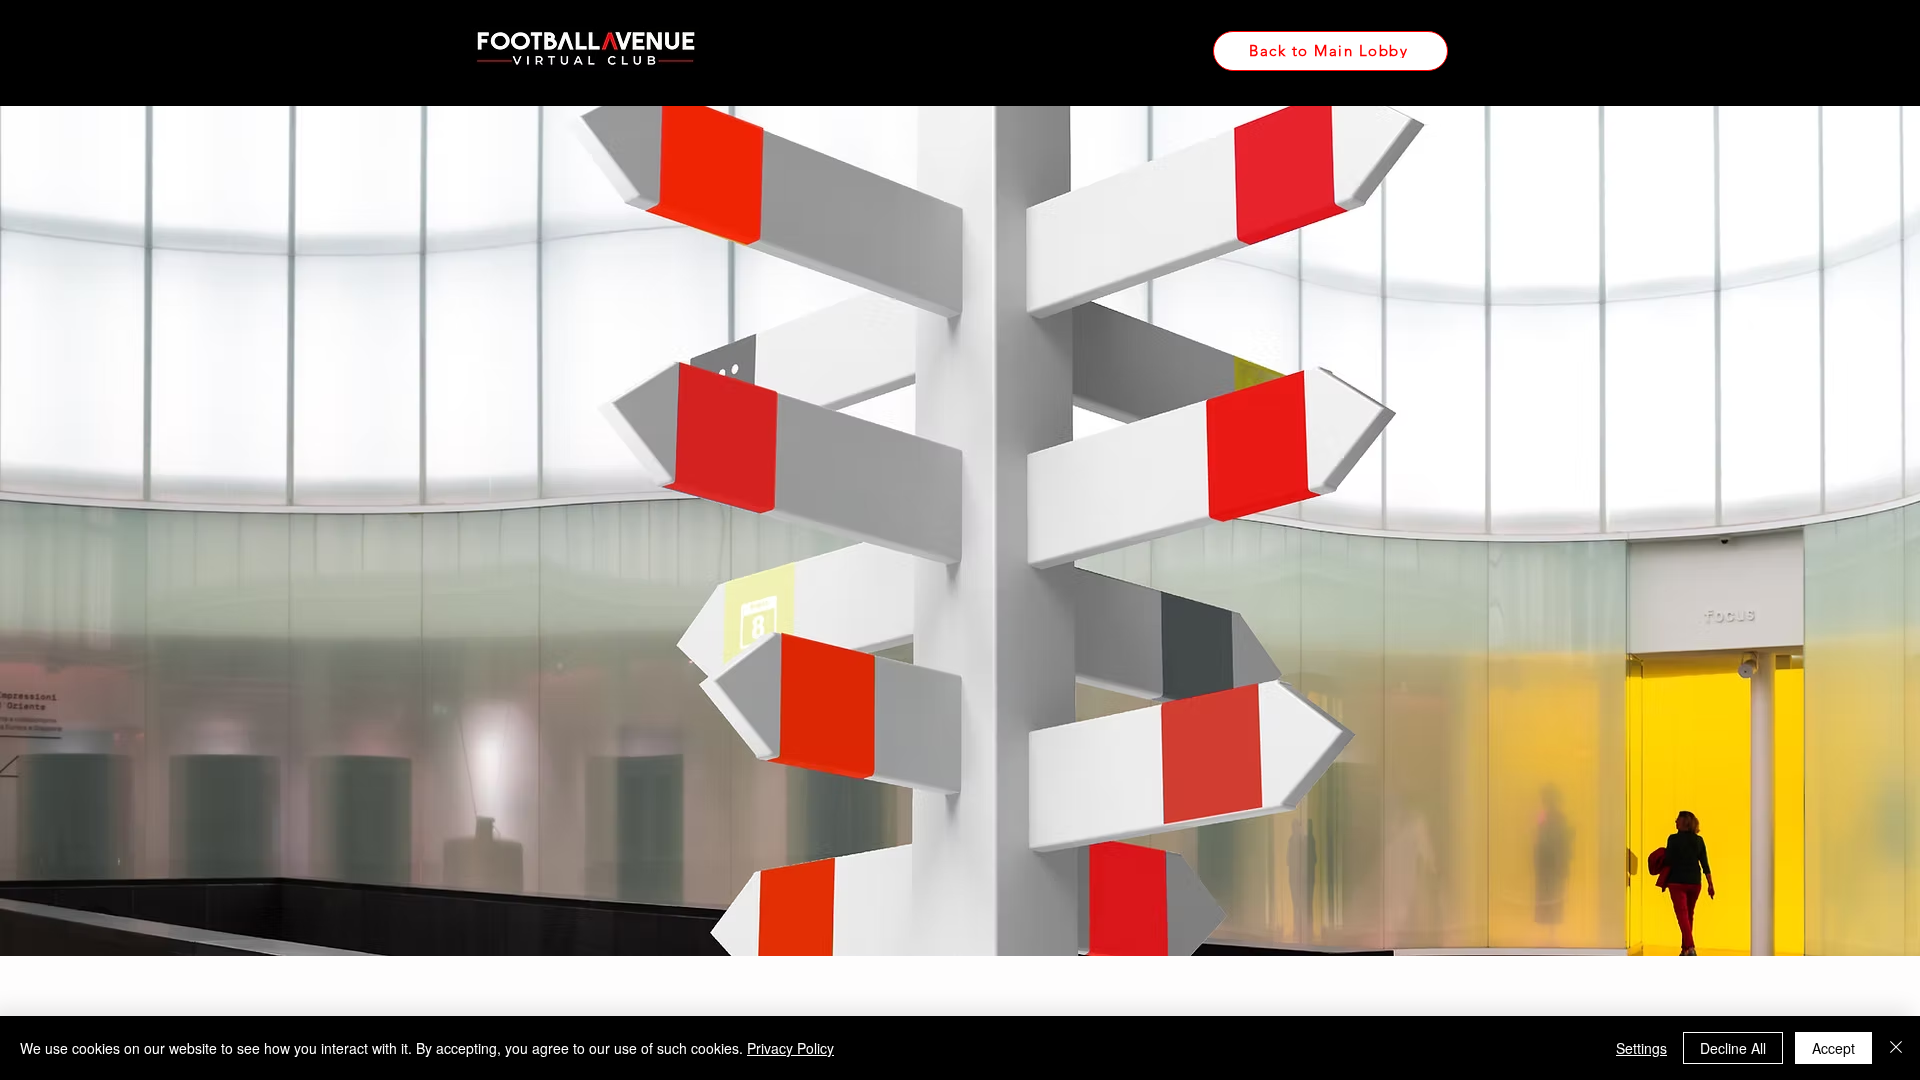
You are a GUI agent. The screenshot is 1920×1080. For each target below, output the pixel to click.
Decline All (1733, 1048)
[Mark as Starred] (656, 988)
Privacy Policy (790, 1048)
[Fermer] (1896, 1048)
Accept (1833, 1048)
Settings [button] (1641, 1048)
